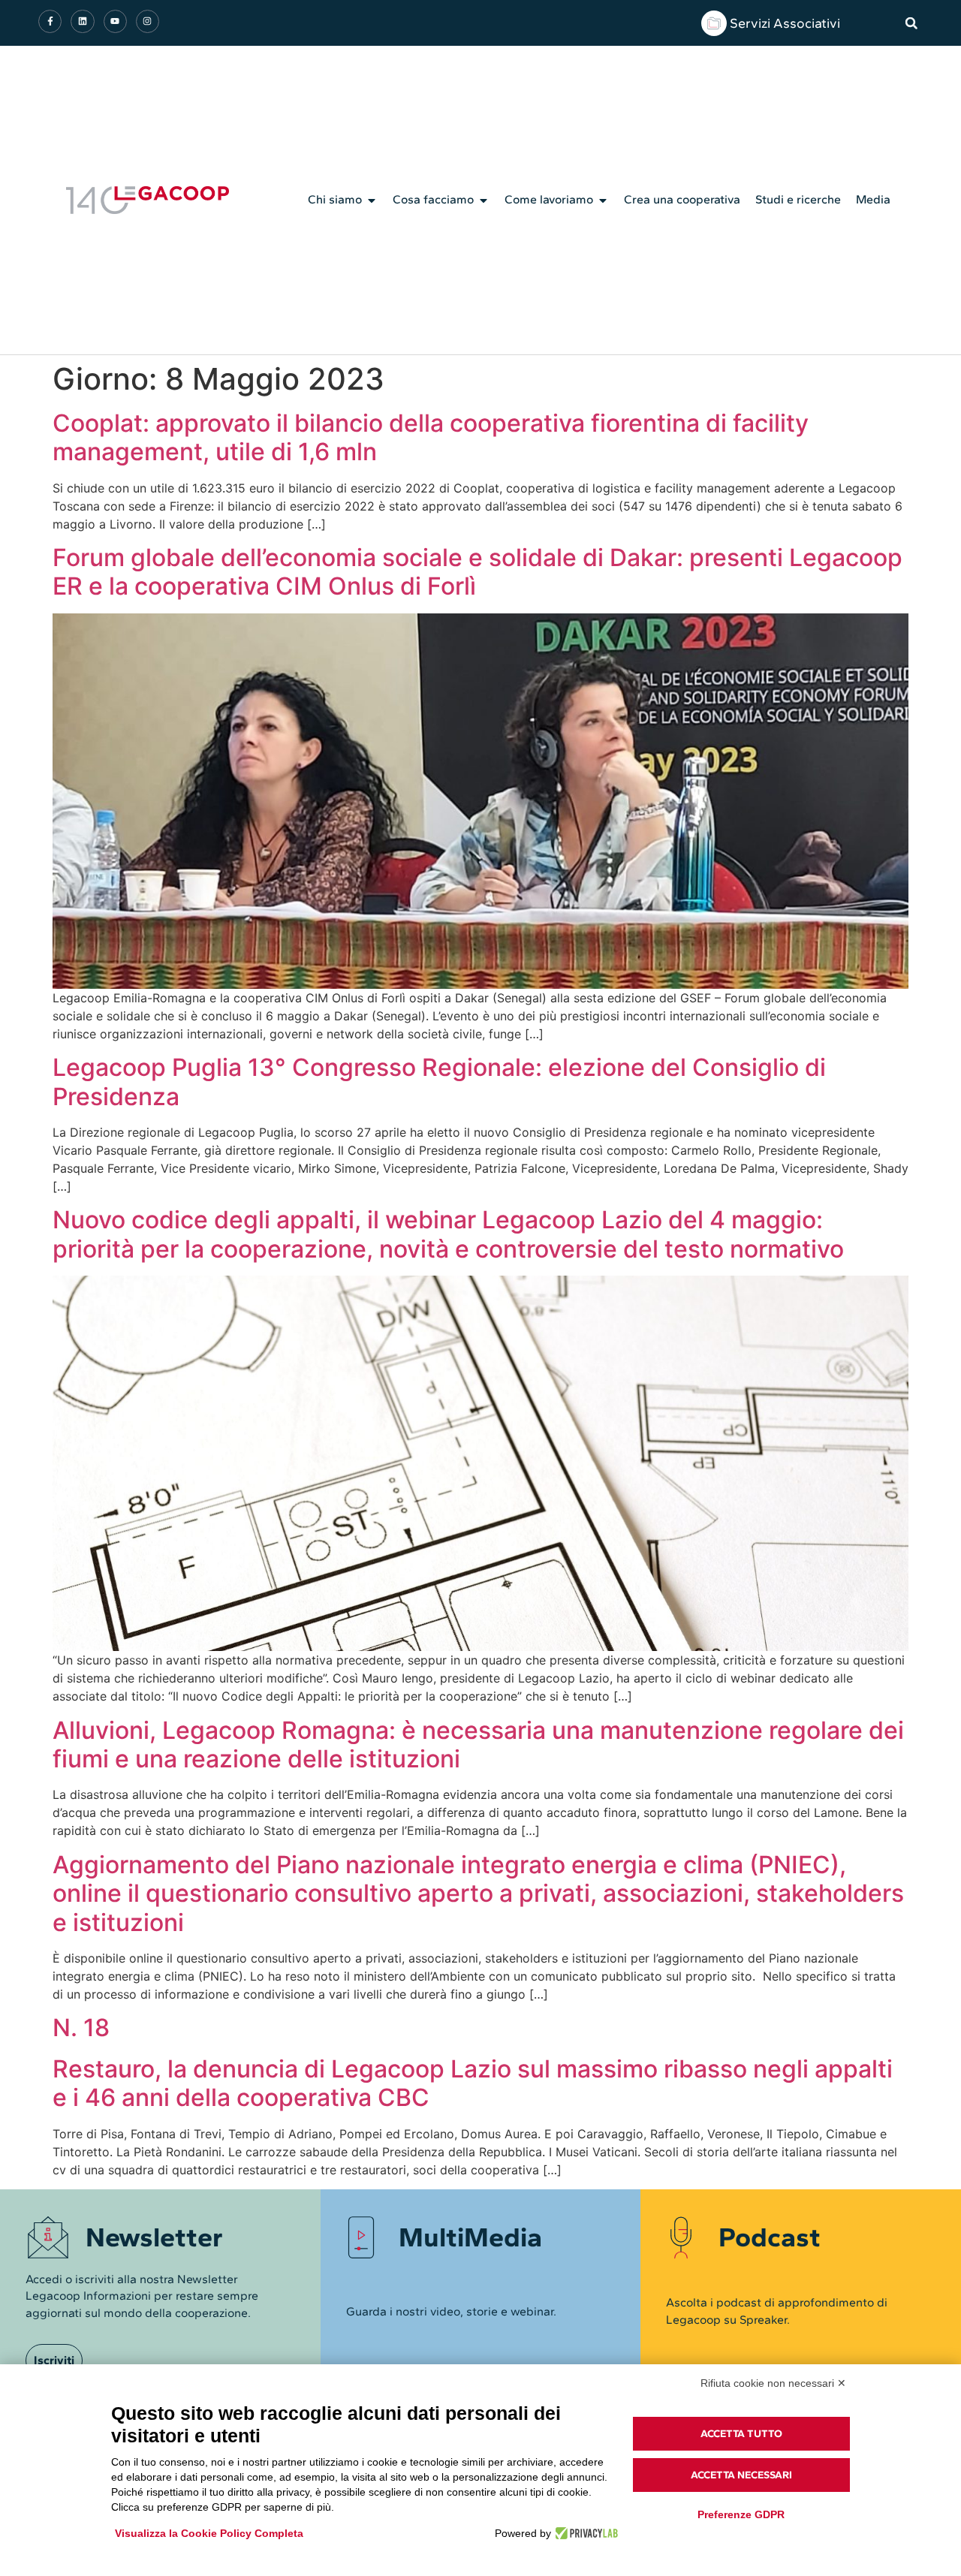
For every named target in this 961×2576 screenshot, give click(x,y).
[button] (911, 23)
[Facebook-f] (50, 21)
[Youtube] (115, 21)
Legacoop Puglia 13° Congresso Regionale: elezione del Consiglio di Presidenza (439, 1082)
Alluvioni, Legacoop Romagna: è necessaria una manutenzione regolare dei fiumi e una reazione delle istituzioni (478, 1744)
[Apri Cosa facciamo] (484, 200)
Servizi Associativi (785, 23)
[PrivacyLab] (584, 2533)
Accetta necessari (741, 2475)
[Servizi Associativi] (714, 23)
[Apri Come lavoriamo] (603, 200)
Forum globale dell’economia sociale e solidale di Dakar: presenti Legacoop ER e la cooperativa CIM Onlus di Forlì (477, 572)
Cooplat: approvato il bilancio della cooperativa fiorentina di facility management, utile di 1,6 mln (431, 437)
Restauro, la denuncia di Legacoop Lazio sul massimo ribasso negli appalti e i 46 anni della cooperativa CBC (473, 2083)
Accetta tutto (741, 2434)
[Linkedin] (82, 21)
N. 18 (81, 2028)
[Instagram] (148, 21)
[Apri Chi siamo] (372, 200)
